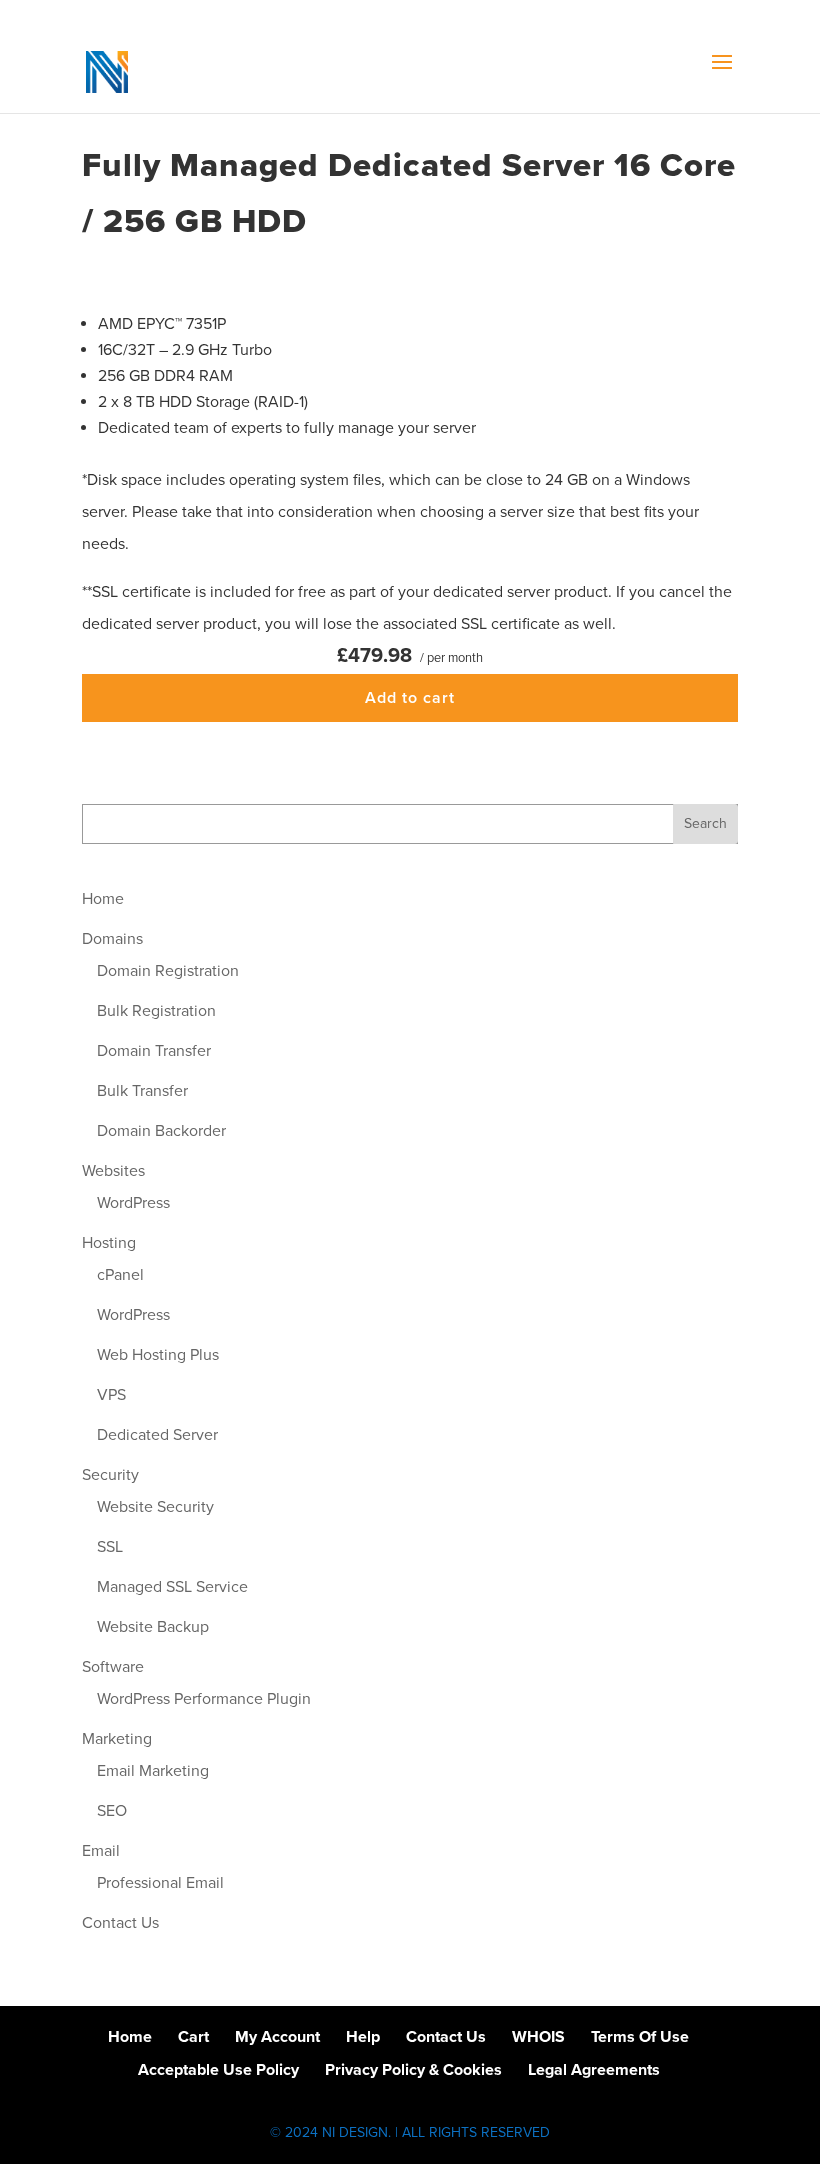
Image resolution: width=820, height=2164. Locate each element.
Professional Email (160, 1883)
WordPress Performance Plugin (204, 1699)
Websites (113, 1171)
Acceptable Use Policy (218, 2070)
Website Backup (153, 1627)
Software (113, 1667)
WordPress (133, 1203)
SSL (110, 1547)
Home (103, 899)
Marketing (117, 1739)
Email (101, 1851)
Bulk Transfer (142, 1091)
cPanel (120, 1275)
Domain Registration (168, 971)
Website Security (155, 1507)
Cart (193, 2037)
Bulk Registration (156, 1011)
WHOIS (538, 2037)
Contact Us (120, 1923)
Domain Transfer (154, 1051)
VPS (111, 1395)
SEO (112, 1811)
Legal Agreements (594, 2070)
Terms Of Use (640, 2037)
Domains (112, 939)
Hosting (109, 1243)
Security (110, 1475)
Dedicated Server (157, 1435)
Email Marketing (153, 1771)
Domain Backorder (161, 1131)
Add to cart (410, 698)
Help (363, 2037)
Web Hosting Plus (158, 1355)
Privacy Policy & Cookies (413, 2070)
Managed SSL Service (172, 1587)
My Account (277, 2037)
